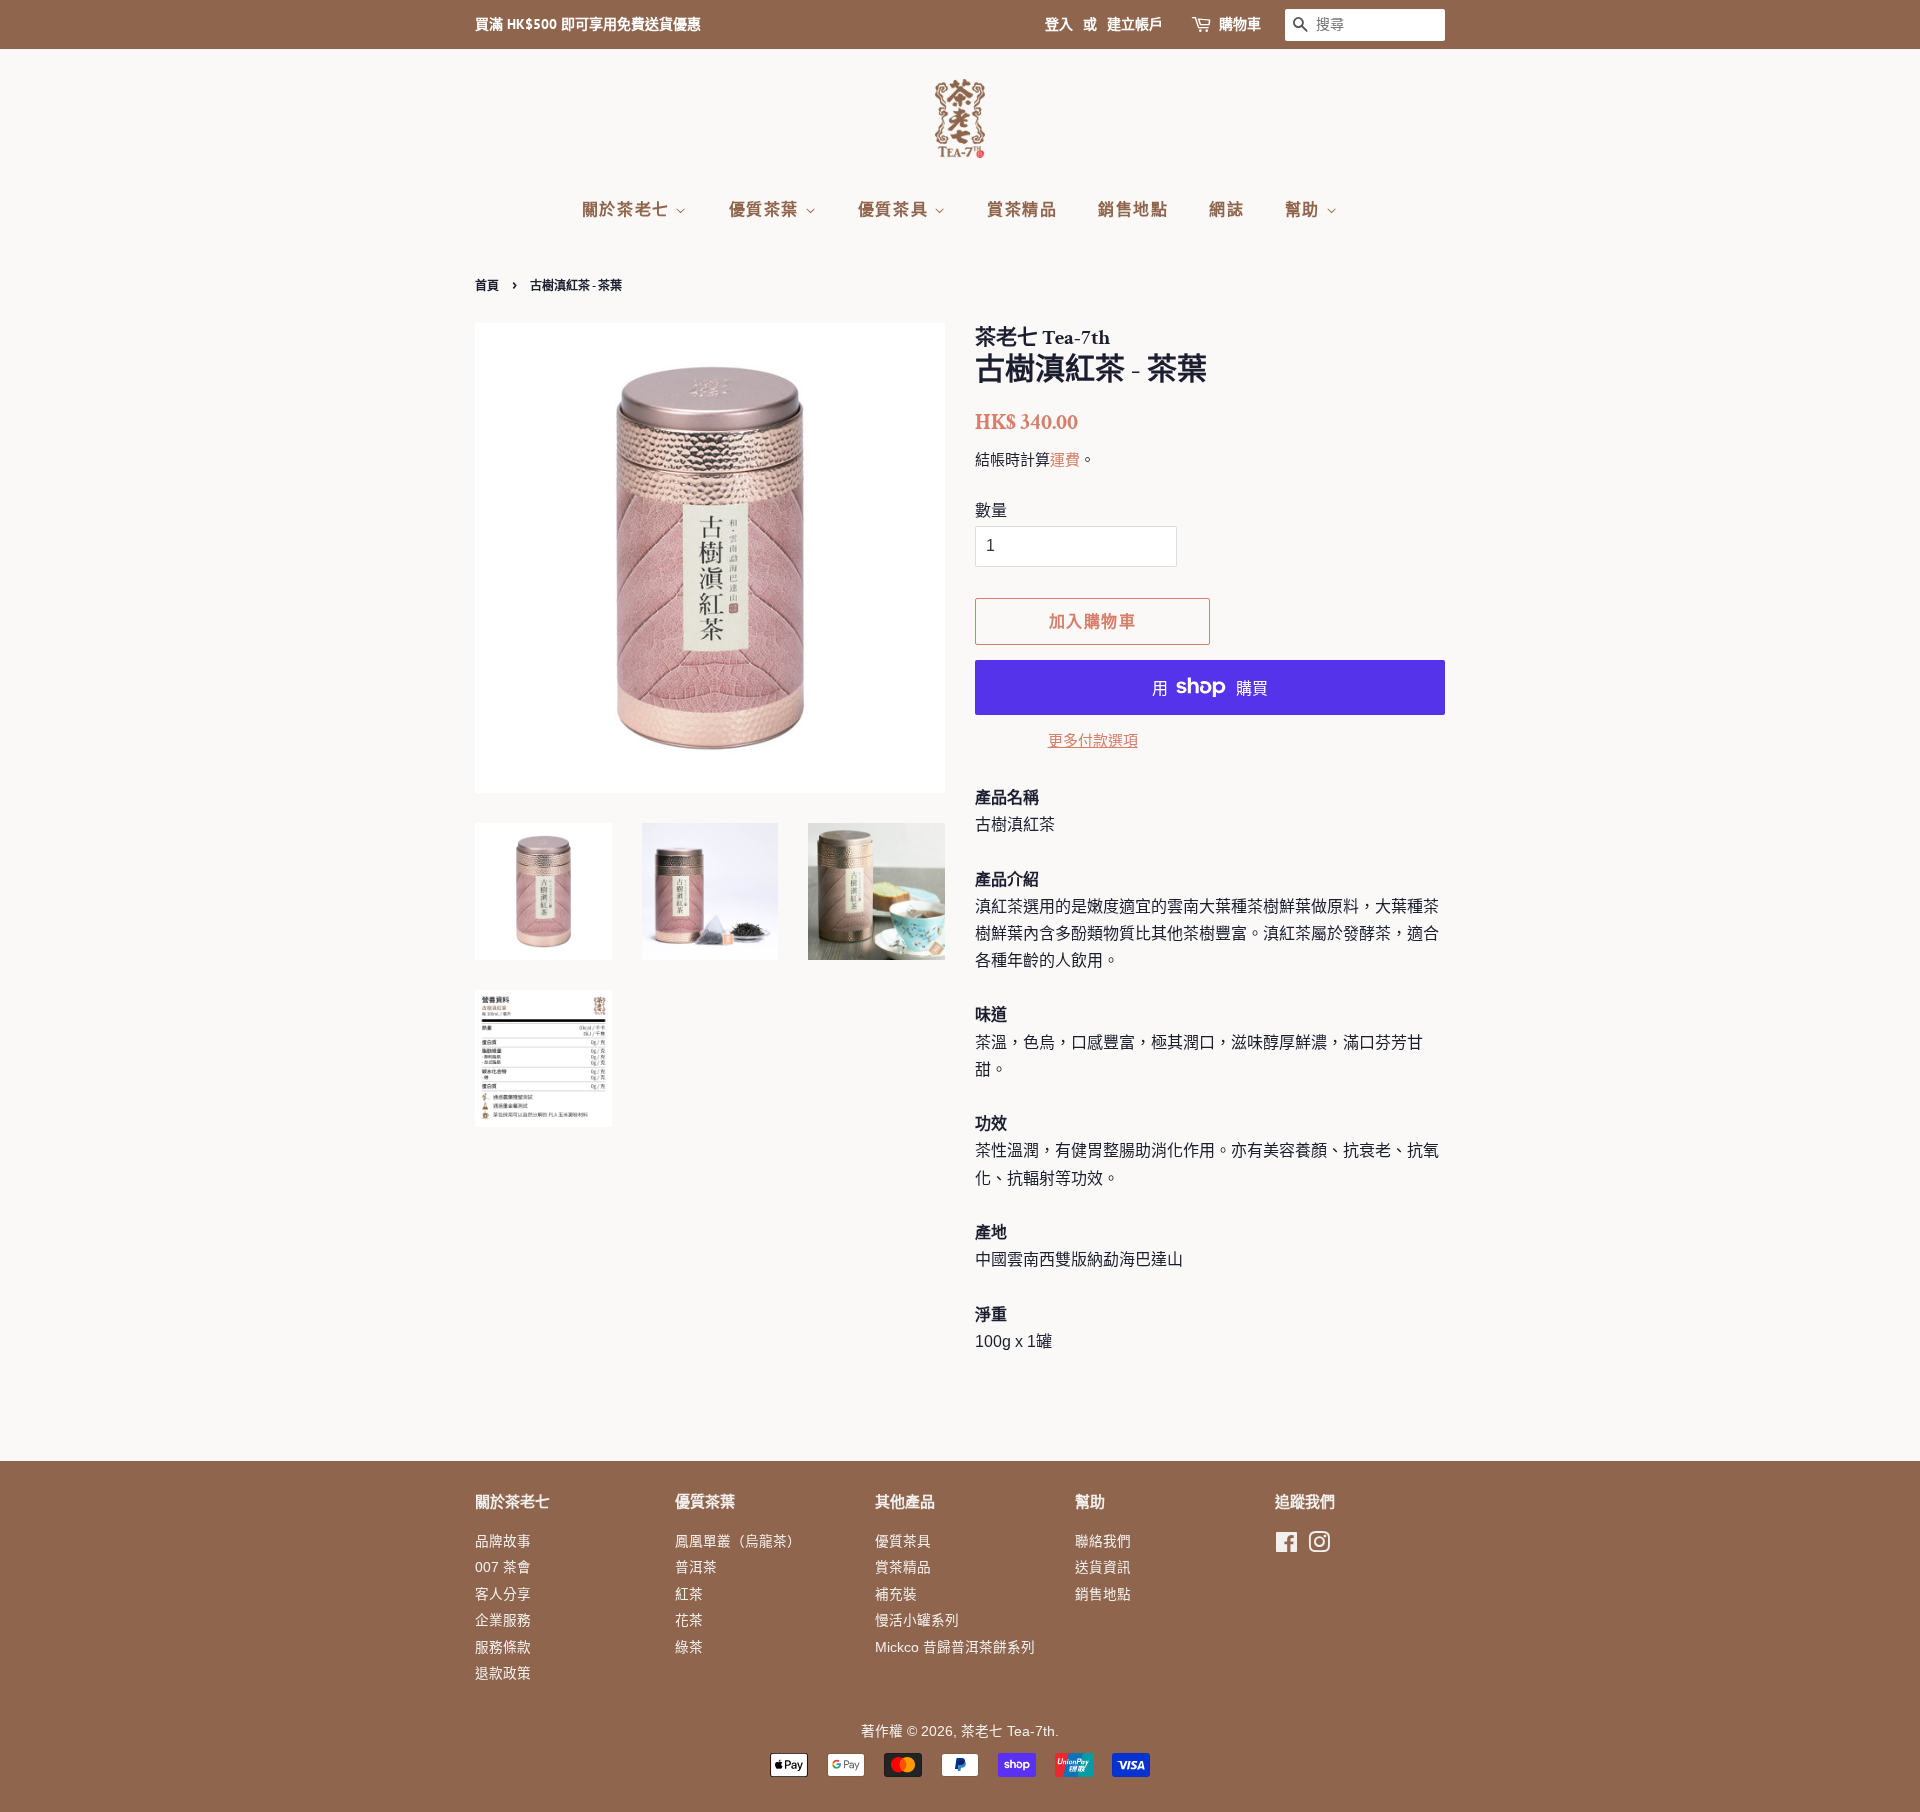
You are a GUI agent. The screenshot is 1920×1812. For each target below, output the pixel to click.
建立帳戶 (1135, 24)
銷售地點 (1133, 209)
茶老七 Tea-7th (1008, 1731)
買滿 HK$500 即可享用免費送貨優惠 (588, 24)
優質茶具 (896, 209)
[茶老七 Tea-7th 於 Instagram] (1319, 1546)
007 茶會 (503, 1567)
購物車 (1240, 24)
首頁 (487, 285)
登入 (1059, 24)
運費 (1065, 459)
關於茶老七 (629, 209)
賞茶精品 (1022, 209)
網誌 (1226, 209)
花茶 (689, 1620)
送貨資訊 (1103, 1567)
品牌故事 (503, 1541)
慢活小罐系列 (917, 1620)
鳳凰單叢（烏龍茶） (738, 1541)
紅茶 (689, 1594)
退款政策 (503, 1673)
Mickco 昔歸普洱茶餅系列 (955, 1647)
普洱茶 (696, 1567)
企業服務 (503, 1620)
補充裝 (896, 1594)
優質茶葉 (767, 209)
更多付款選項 (1093, 740)
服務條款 (503, 1647)
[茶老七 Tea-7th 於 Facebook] (1286, 1546)
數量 (991, 510)
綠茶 (689, 1647)
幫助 (1305, 209)
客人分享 (503, 1594)
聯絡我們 (1103, 1541)
